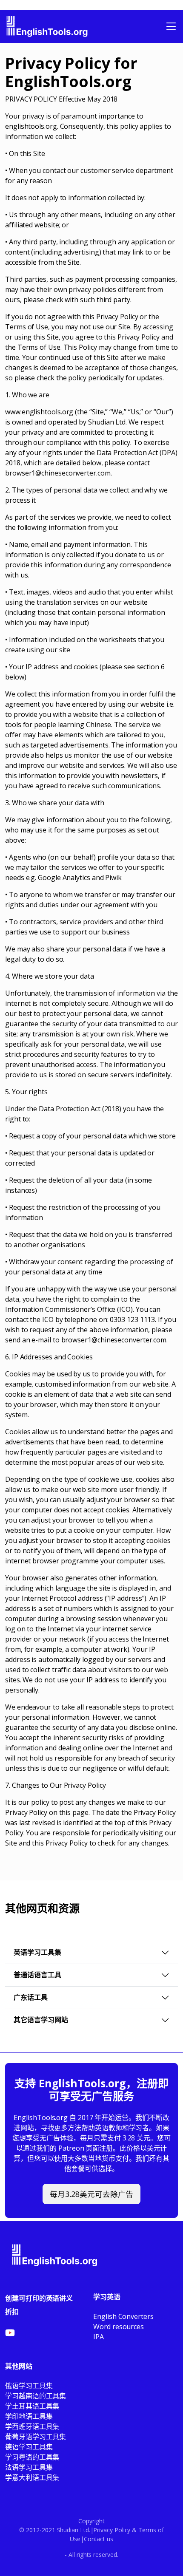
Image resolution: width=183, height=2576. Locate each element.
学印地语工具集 (29, 2416)
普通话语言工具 (37, 1975)
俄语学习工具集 (29, 2386)
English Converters (123, 2316)
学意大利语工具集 (32, 2477)
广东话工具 (31, 1997)
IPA (99, 2337)
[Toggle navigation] (171, 26)
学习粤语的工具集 (32, 2457)
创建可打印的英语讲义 (39, 2298)
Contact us (99, 2539)
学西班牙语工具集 (32, 2426)
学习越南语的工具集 (36, 2396)
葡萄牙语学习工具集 (36, 2437)
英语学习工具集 (37, 1952)
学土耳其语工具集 (32, 2406)
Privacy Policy (112, 2530)
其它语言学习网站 (41, 2020)
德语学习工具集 (29, 2447)
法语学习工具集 (29, 2467)
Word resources (119, 2327)
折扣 (12, 2312)
